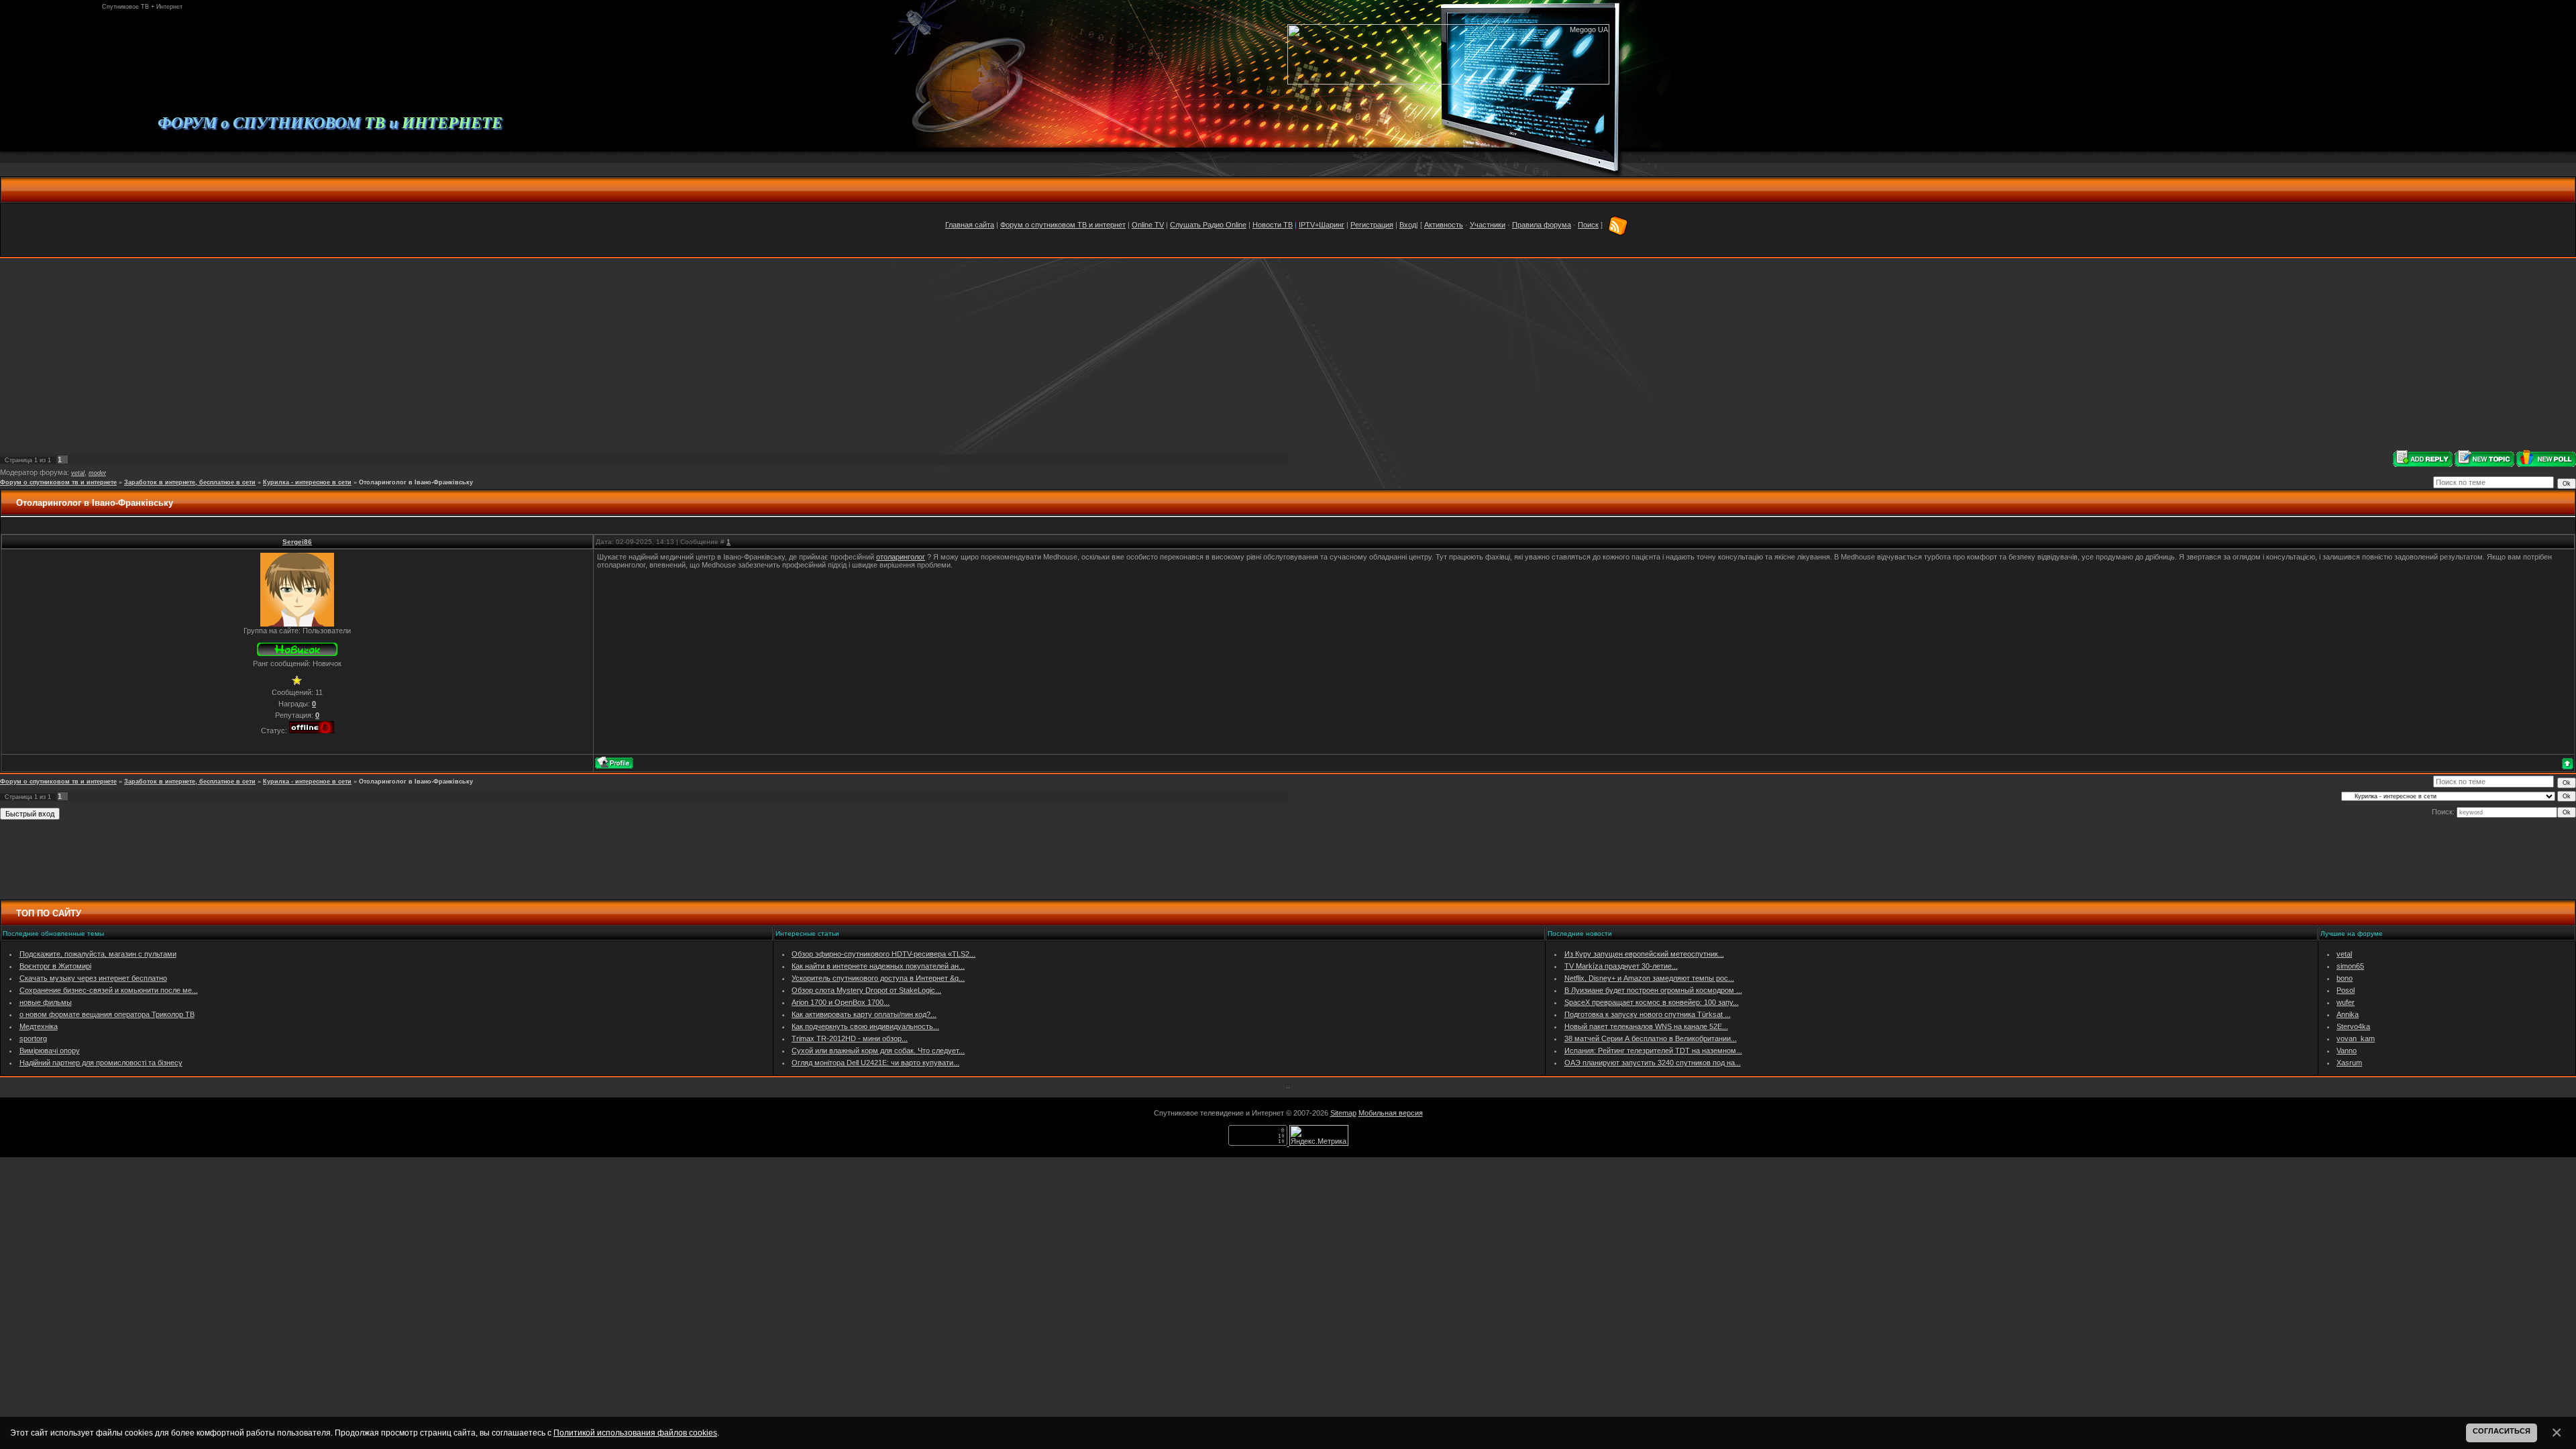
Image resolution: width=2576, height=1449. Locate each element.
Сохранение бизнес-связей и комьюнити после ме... (109, 990)
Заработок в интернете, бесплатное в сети (190, 482)
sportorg (33, 1038)
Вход (1408, 225)
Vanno (2347, 1051)
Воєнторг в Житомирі (55, 966)
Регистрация (1372, 225)
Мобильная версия (1391, 1113)
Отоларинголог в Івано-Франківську (416, 482)
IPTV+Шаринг (1322, 225)
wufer (2346, 1002)
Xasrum (2349, 1063)
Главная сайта (970, 225)
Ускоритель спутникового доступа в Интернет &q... (878, 978)
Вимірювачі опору (50, 1051)
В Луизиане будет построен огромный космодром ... (1653, 990)
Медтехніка (39, 1026)
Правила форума (1542, 225)
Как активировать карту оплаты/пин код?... (864, 1014)
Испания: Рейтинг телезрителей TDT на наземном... (1653, 1051)
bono (2345, 978)
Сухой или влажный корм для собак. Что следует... (878, 1051)
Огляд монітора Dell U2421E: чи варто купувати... (875, 1063)
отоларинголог (901, 557)
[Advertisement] (1288, 354)
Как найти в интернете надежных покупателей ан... (878, 966)
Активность (1444, 225)
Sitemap (1343, 1113)
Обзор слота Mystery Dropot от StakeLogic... (866, 990)
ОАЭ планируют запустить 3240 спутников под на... (1653, 1063)
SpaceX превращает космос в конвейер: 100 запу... (1652, 1002)
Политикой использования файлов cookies (635, 1433)
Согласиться (2502, 1431)
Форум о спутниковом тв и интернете (58, 482)
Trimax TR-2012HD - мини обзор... (850, 1038)
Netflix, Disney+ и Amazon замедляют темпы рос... (1649, 978)
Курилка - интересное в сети (307, 482)
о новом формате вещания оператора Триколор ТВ (107, 1014)
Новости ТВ (1273, 225)
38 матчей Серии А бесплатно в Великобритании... (1651, 1038)
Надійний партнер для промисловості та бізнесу (101, 1063)
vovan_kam (2356, 1038)
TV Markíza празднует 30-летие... (1621, 966)
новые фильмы (46, 1002)
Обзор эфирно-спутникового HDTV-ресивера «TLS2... (883, 954)
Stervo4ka (2353, 1026)
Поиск (1588, 225)
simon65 (2350, 966)
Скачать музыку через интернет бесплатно (93, 978)
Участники (1488, 225)
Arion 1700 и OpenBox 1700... (841, 1002)
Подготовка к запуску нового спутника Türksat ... (1648, 1014)
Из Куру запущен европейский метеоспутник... (1644, 954)
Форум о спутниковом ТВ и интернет (1063, 225)
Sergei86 (297, 542)
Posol (2346, 990)
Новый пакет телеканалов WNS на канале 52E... (1646, 1026)
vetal (78, 473)
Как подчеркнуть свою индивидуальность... (865, 1026)
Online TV (1148, 225)
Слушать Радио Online (1208, 225)
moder (97, 473)
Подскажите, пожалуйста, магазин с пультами (98, 954)
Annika (2348, 1014)
